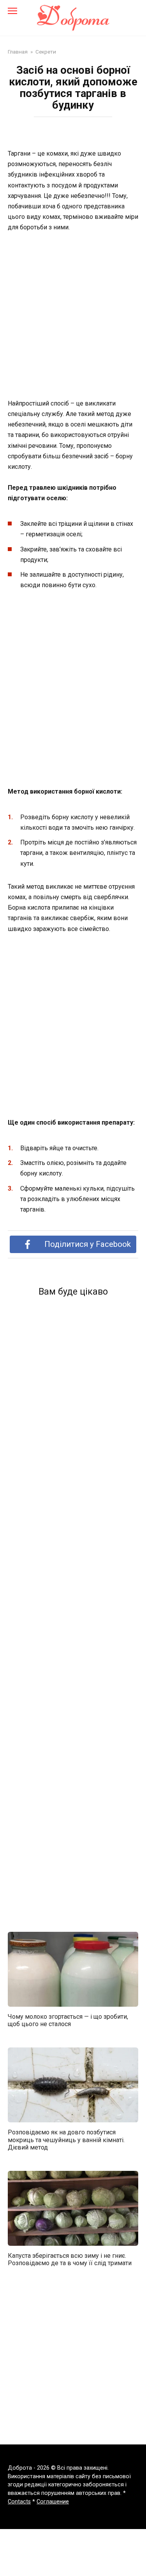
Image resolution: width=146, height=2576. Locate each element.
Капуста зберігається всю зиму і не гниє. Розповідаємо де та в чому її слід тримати (70, 2259)
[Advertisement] (73, 316)
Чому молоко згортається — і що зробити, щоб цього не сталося (68, 2020)
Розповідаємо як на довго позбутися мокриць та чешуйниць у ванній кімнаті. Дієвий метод (66, 2140)
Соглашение (53, 2502)
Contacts (19, 2502)
